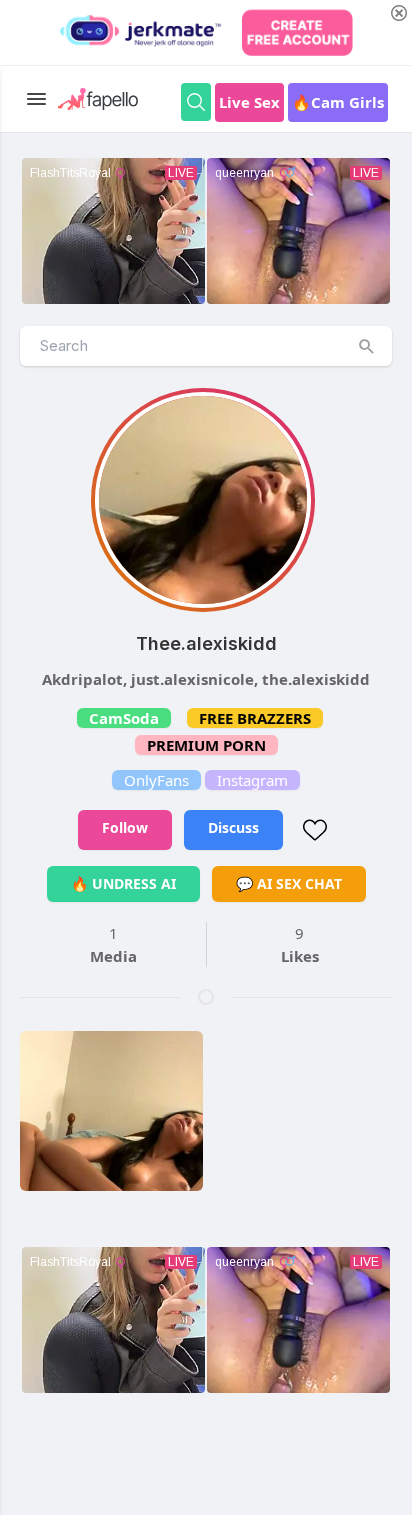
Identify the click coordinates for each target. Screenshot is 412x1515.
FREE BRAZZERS (255, 718)
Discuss (233, 827)
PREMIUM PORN (206, 745)
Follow (125, 827)
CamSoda (124, 718)
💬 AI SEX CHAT (289, 883)
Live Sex (249, 102)
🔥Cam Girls (338, 102)
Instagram (252, 780)
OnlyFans (156, 780)
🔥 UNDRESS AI (123, 883)
